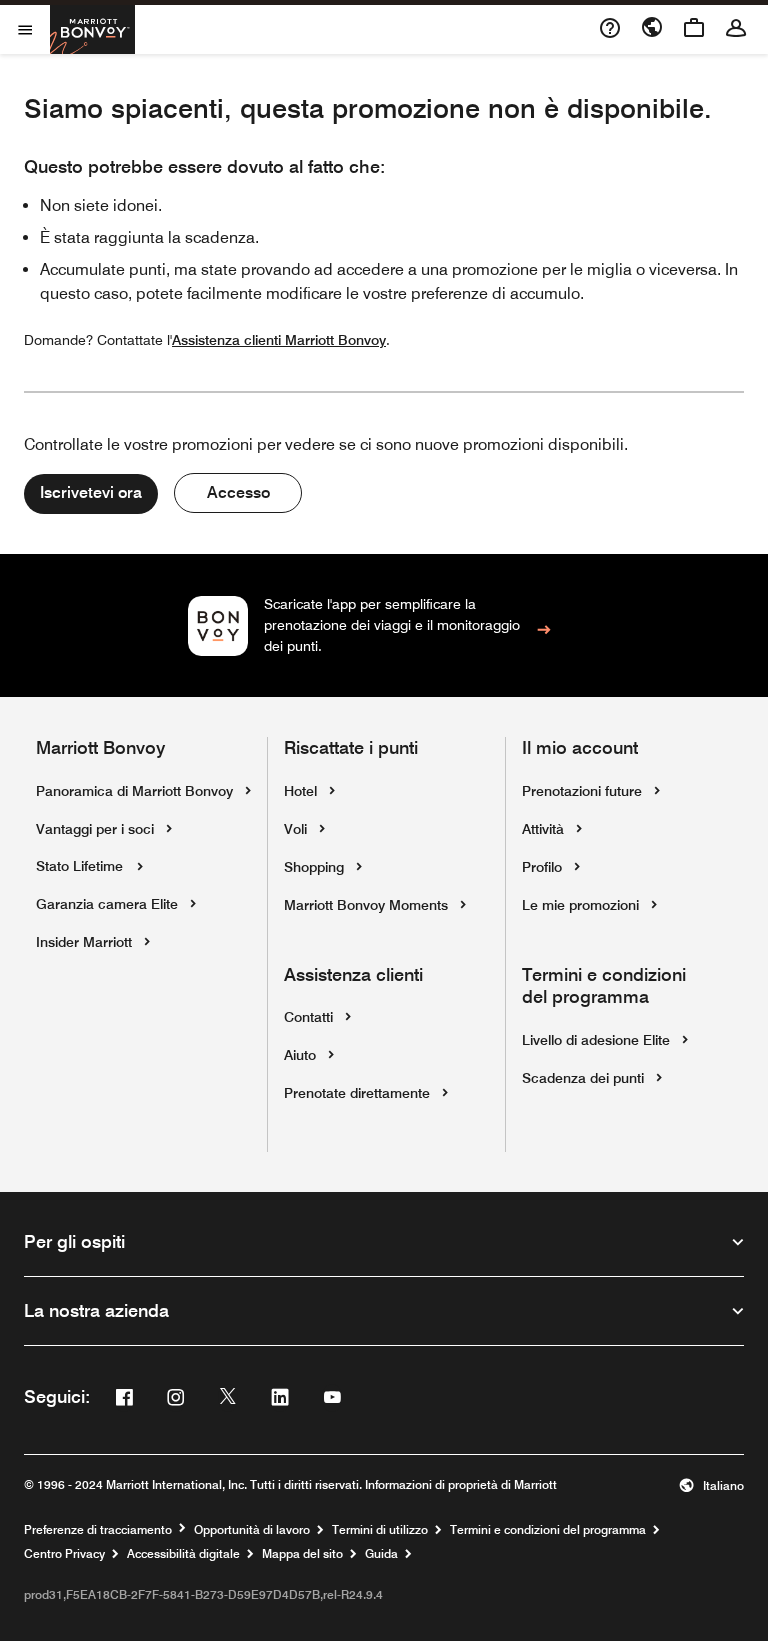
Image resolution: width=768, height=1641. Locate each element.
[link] (384, 625)
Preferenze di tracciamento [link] (98, 1530)
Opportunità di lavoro (252, 1530)
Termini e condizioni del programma (548, 1530)
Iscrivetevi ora (91, 492)
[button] (711, 1486)
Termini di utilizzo (380, 1530)
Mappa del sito (302, 1554)
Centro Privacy (64, 1554)
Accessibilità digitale (183, 1554)
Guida (381, 1554)
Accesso (238, 492)
